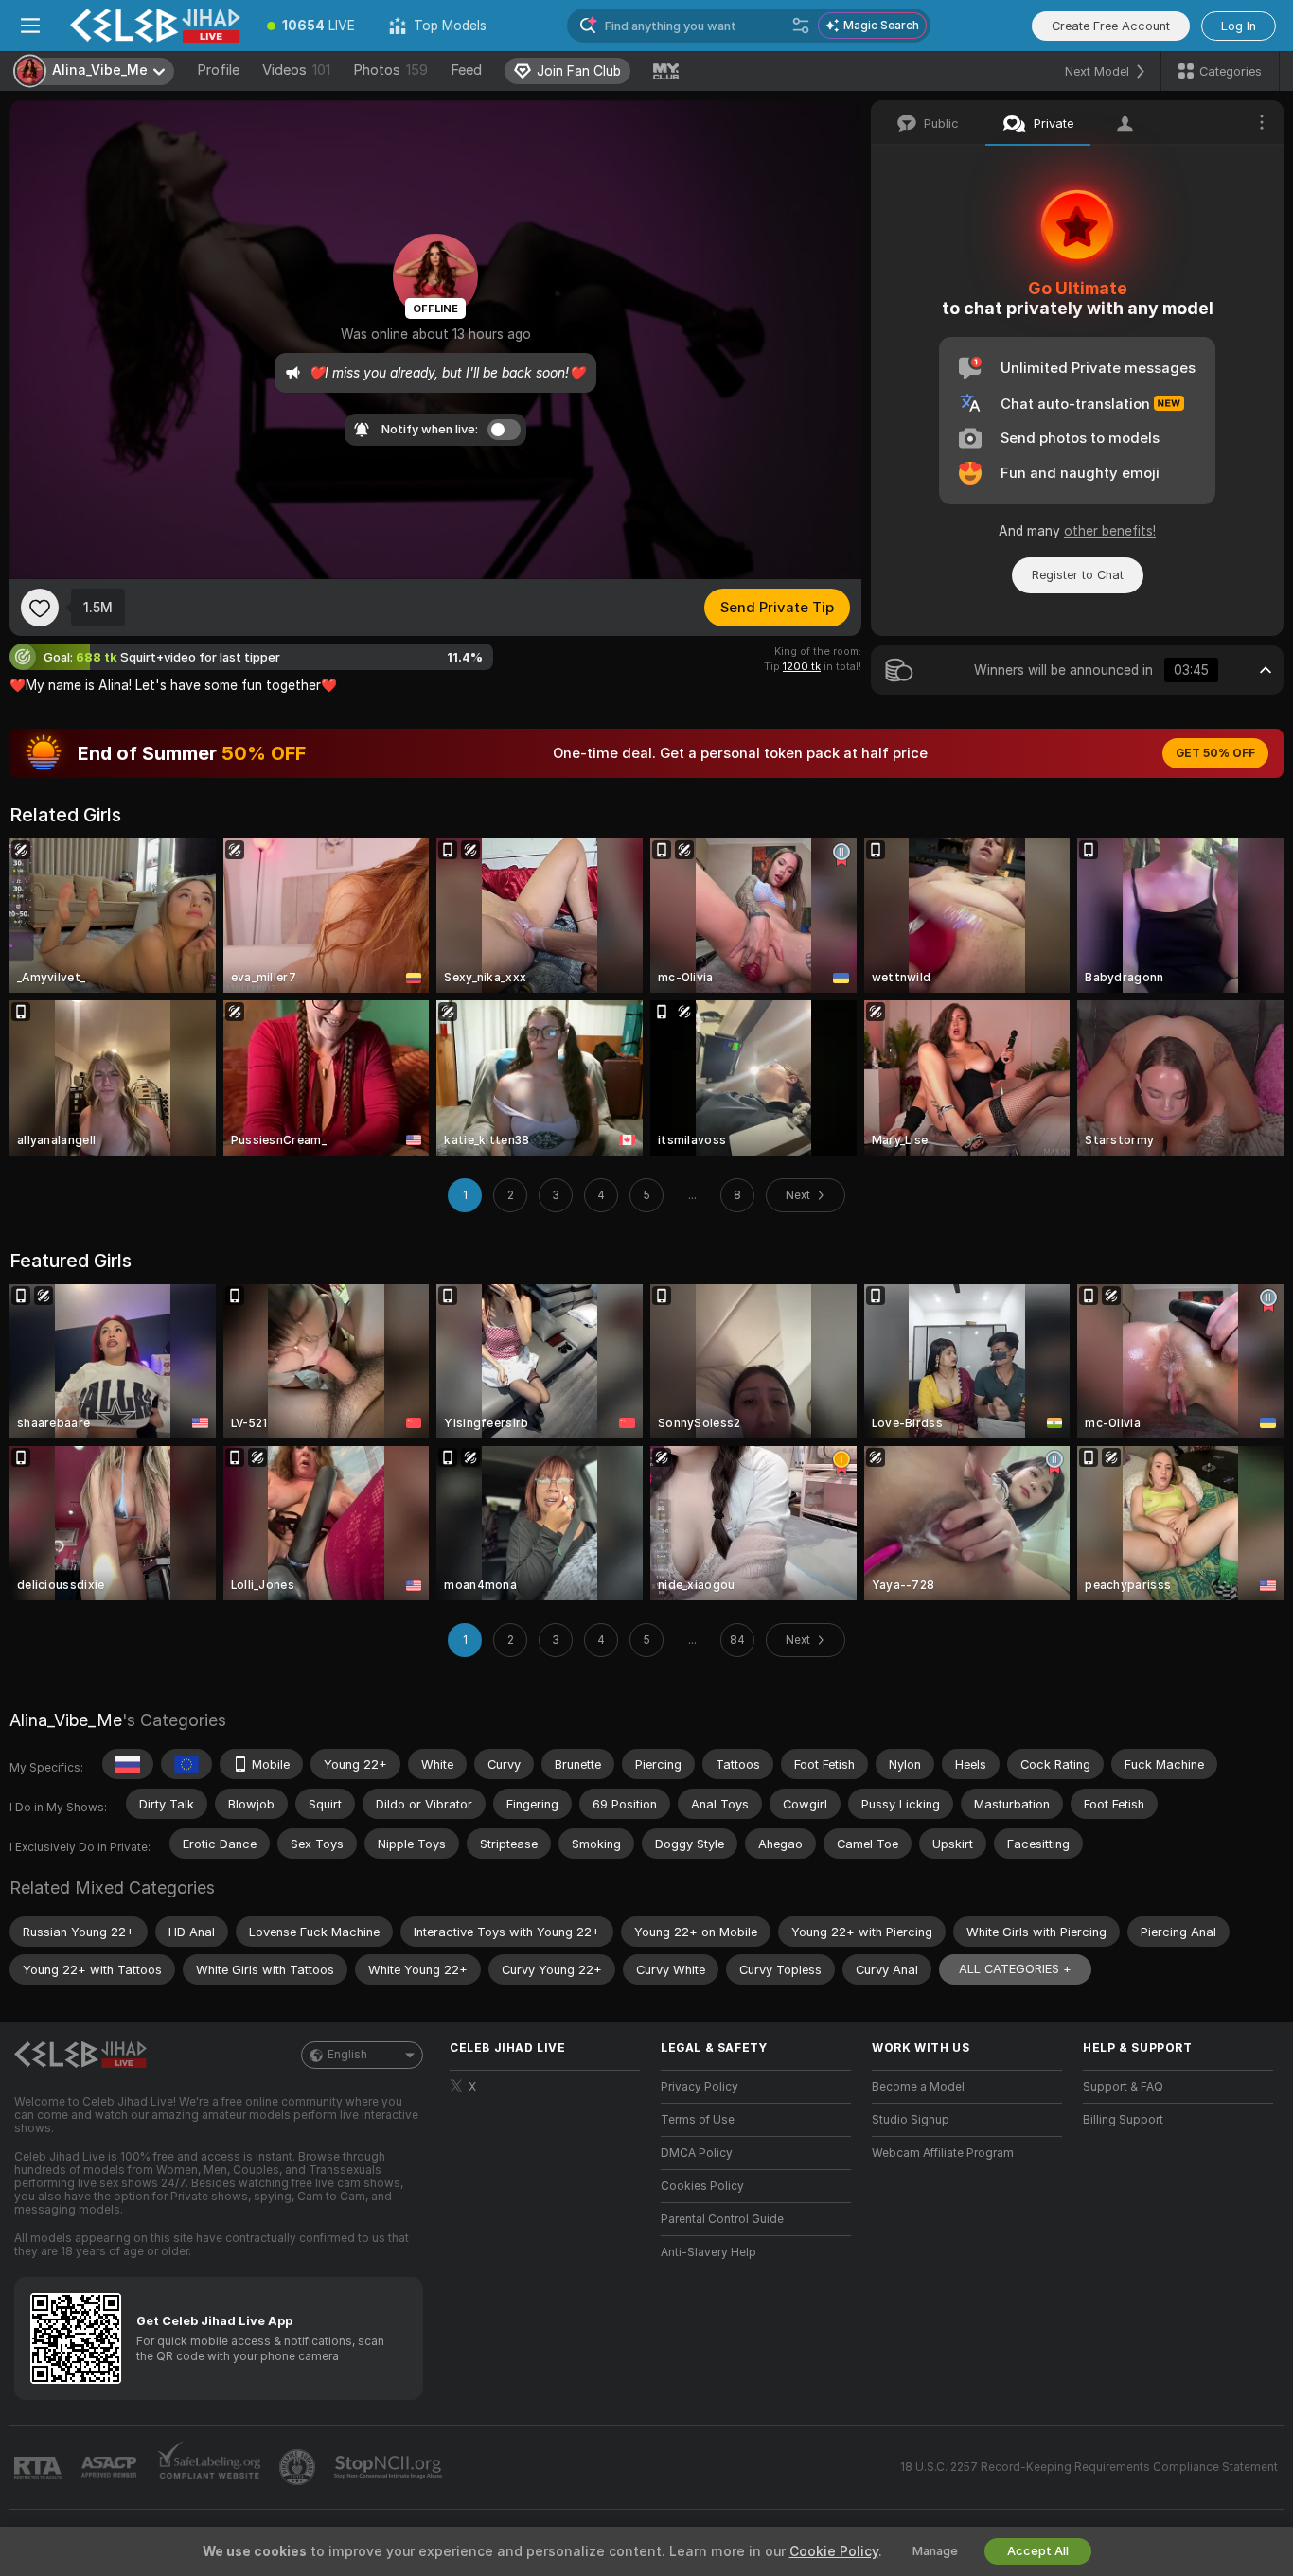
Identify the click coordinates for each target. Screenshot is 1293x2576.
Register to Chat (1078, 575)
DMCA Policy (697, 2153)
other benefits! (1110, 531)
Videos (296, 70)
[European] (186, 1764)
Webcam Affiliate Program (943, 2153)
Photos (390, 70)
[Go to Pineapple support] (299, 2467)
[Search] (801, 26)
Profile (218, 70)
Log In (1239, 26)
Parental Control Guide (722, 2219)
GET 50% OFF (1215, 753)
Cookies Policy (702, 2186)
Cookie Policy (834, 2551)
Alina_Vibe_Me (66, 1720)
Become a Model (918, 2087)
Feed (466, 70)
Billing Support (1123, 2120)
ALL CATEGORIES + (1015, 1969)
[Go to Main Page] (155, 26)
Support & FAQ (1123, 2087)
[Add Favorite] (40, 608)
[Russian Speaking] (128, 1764)
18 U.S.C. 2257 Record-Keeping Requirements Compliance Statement (1089, 2467)
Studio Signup (911, 2120)
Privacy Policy (700, 2087)
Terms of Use (698, 2120)
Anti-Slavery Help (708, 2252)
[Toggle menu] (30, 26)
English (347, 2055)
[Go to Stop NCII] (390, 2467)
